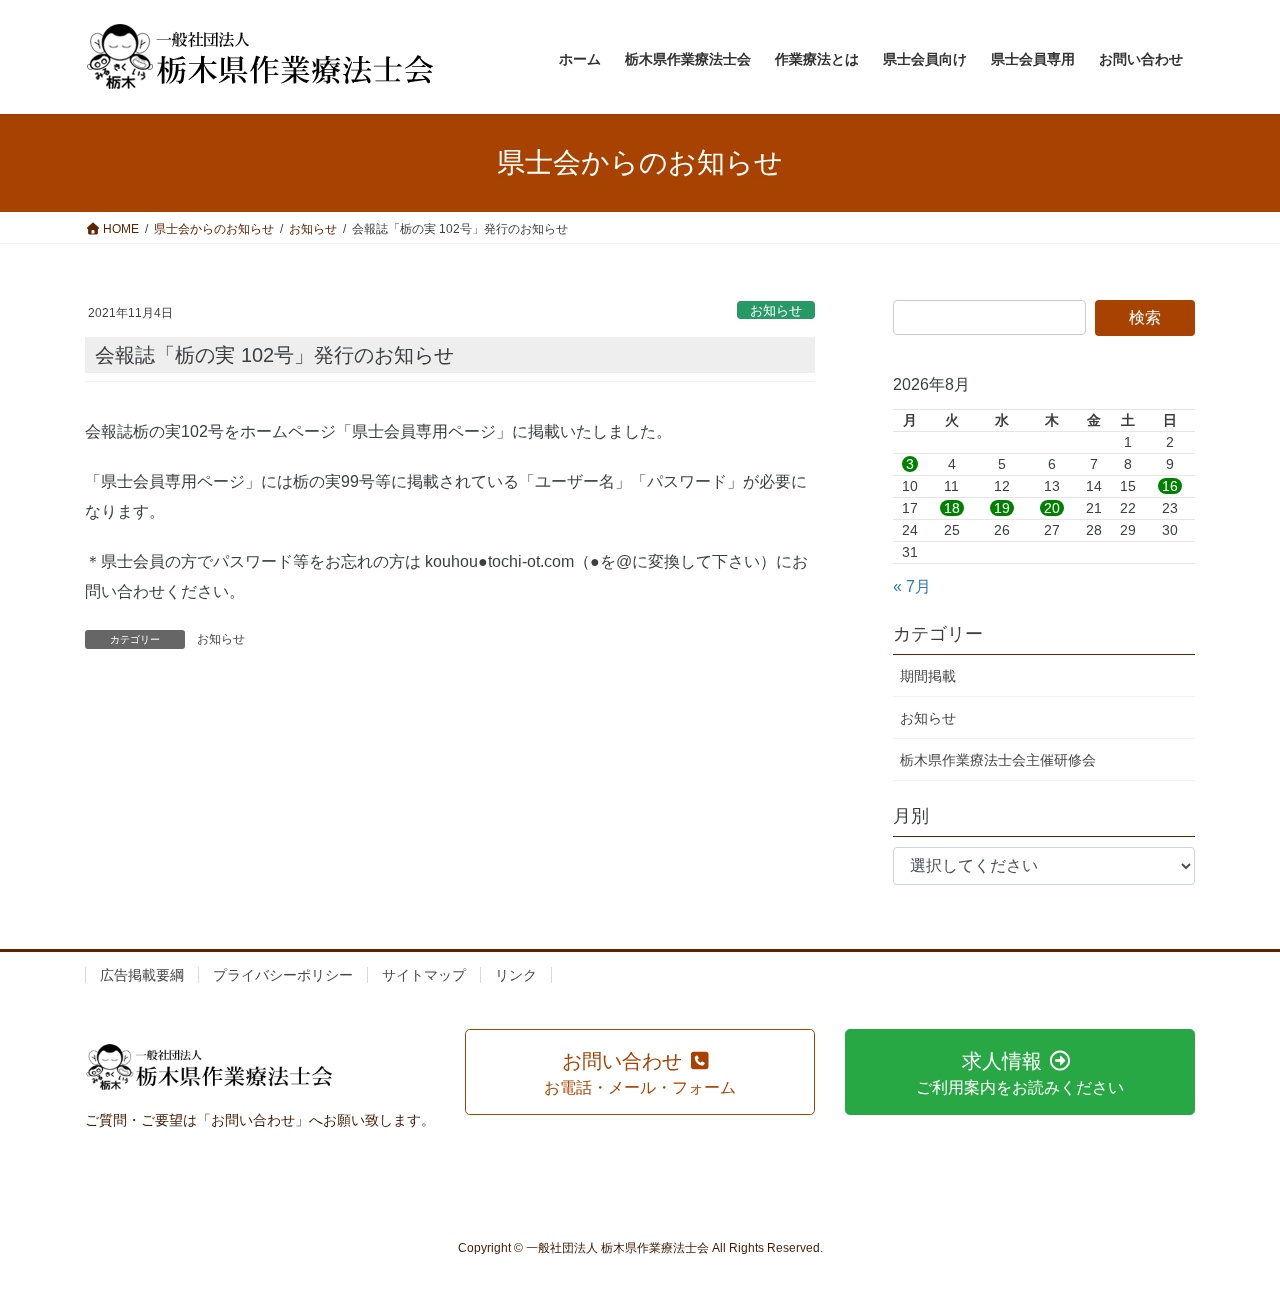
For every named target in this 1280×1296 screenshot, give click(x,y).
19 (1002, 508)
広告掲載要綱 (142, 975)
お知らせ (776, 310)
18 (952, 508)
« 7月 (912, 586)
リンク (516, 975)
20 (1052, 508)
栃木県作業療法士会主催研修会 (998, 760)
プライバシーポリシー (283, 975)
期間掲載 (928, 676)
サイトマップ (424, 975)
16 (1170, 486)
